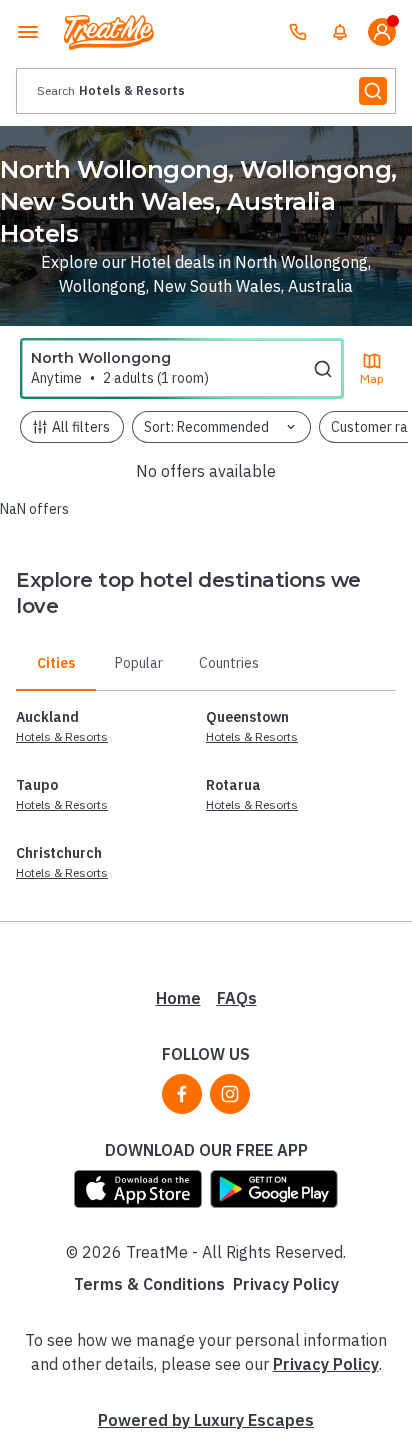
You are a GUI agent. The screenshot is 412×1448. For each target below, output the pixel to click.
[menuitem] (340, 32)
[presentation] (206, 91)
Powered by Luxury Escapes (206, 1420)
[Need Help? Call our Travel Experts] (298, 32)
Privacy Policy (286, 1284)
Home (178, 998)
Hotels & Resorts (62, 736)
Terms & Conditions (149, 1284)
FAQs (237, 998)
